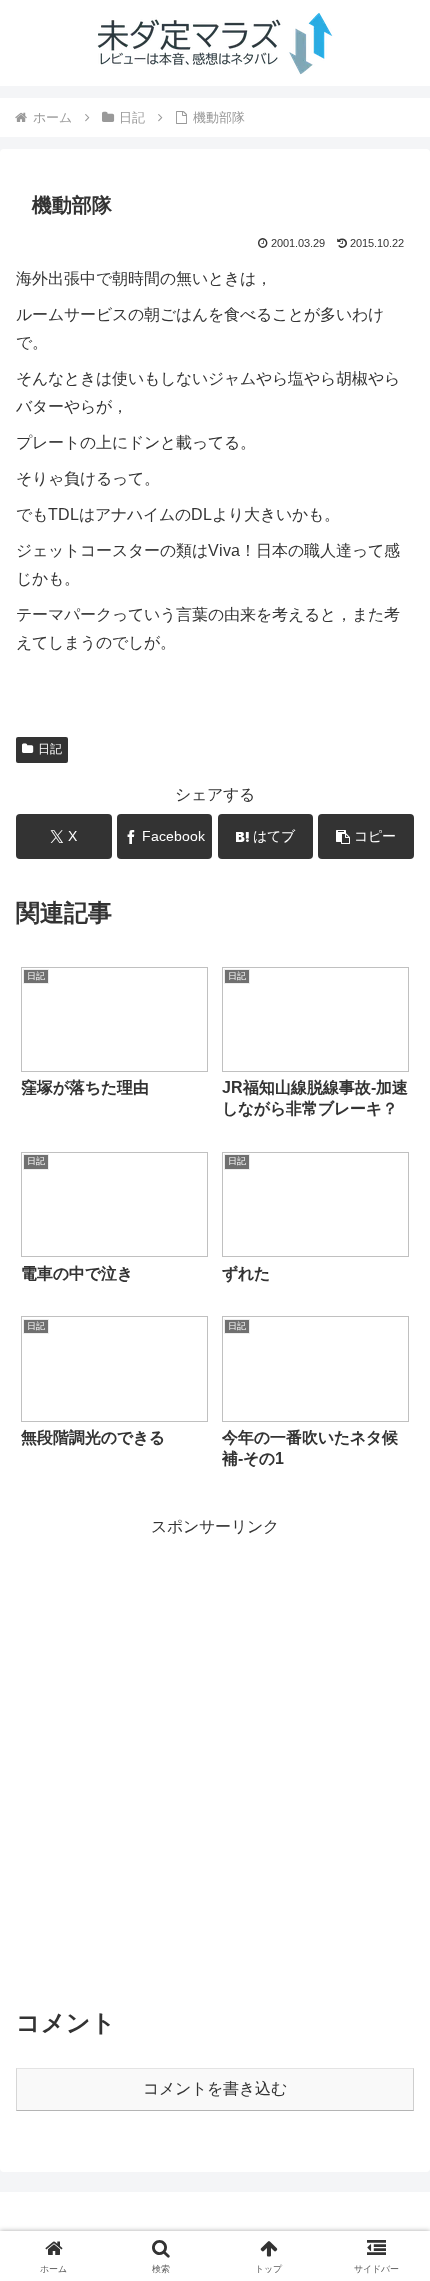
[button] (366, 836)
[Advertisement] (215, 1757)
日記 (50, 749)
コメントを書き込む (215, 2088)
